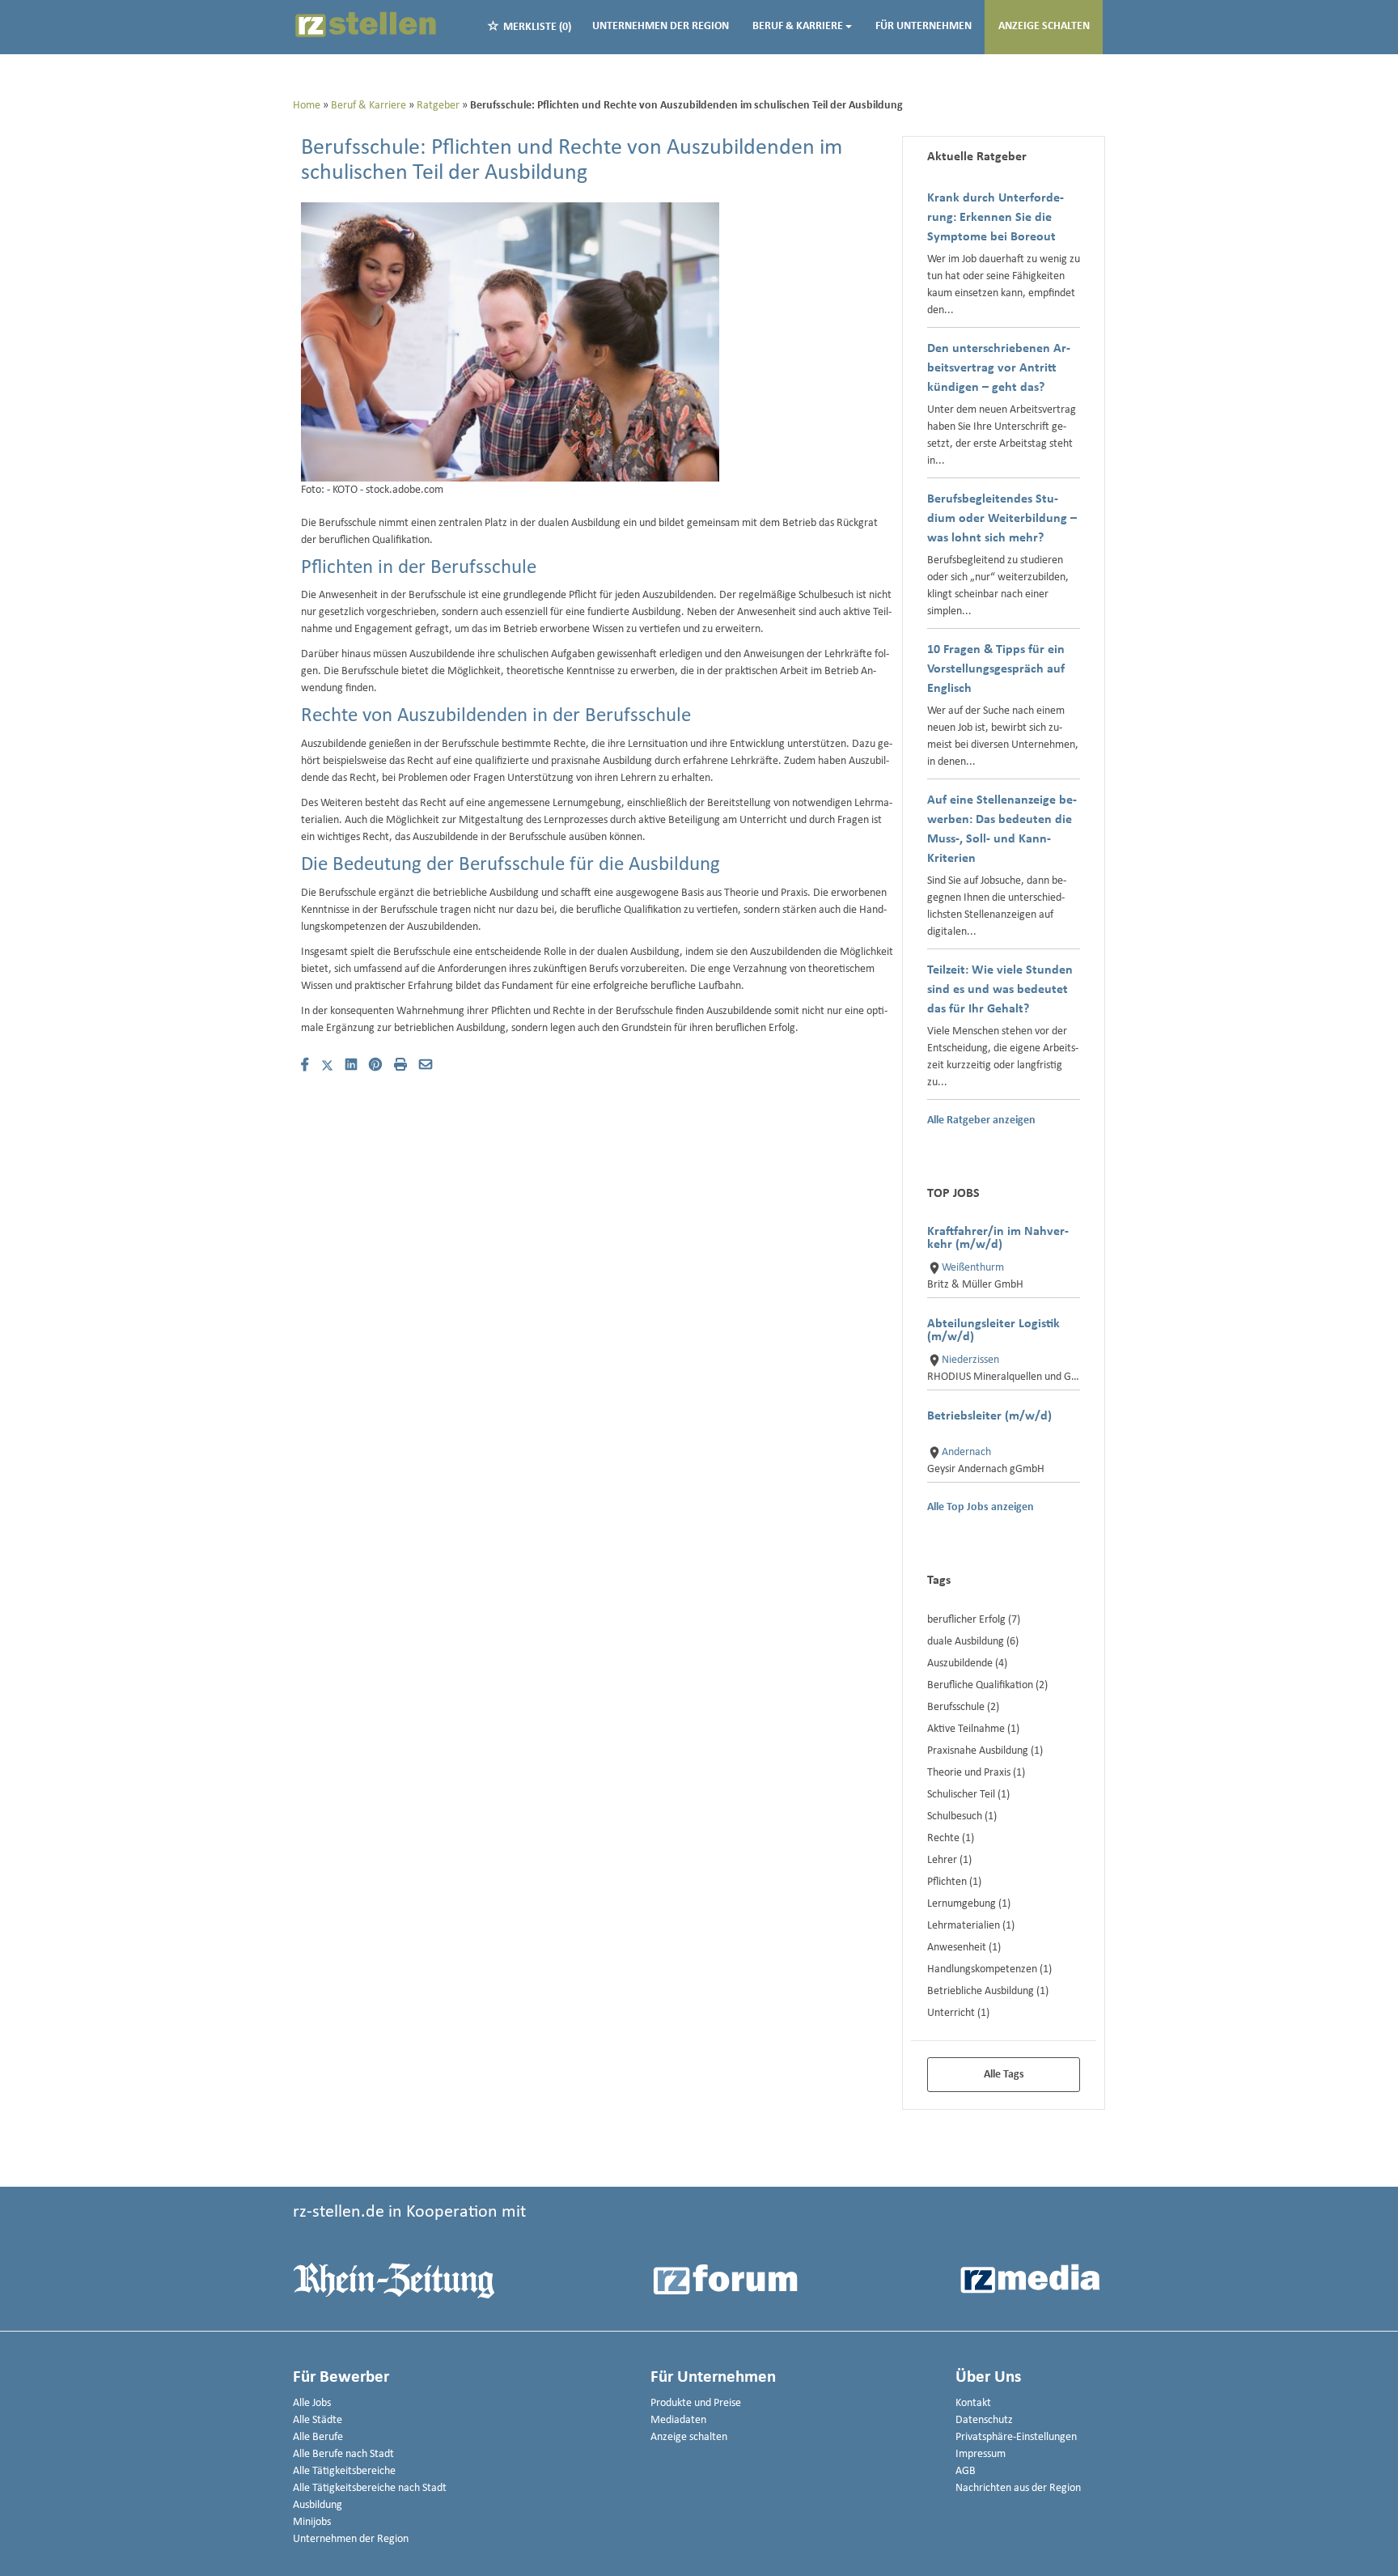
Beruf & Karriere (798, 26)
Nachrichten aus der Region (1018, 2488)
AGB (966, 2471)
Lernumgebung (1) (969, 1904)
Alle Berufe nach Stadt (343, 2454)
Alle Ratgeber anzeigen (981, 1121)
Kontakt (973, 2403)
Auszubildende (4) (967, 1664)
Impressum (981, 2454)
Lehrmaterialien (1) (971, 1926)
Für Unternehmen (924, 26)
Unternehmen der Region (661, 26)
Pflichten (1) (954, 1882)
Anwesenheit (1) (964, 1948)
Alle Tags (1004, 2075)
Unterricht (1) (958, 2013)
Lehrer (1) (949, 1860)
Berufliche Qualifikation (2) (987, 1685)
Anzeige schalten (1044, 26)
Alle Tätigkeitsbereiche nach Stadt (370, 2488)
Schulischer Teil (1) (968, 1795)
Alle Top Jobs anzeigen (981, 1508)
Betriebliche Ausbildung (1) (988, 1991)
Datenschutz (984, 2420)
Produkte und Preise (696, 2403)
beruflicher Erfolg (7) (974, 1620)
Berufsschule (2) (963, 1707)
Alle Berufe (318, 2437)
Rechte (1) (951, 1838)
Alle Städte (318, 2420)
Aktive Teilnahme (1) (973, 1729)
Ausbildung (318, 2505)
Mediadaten (678, 2420)
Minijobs (312, 2522)
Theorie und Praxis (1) (976, 1773)
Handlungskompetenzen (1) (989, 1969)
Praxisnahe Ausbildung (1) (985, 1751)
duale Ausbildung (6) (973, 1642)
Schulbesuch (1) (962, 1816)
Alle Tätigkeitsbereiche (344, 2471)
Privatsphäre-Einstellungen (1016, 2437)
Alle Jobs (312, 2403)
